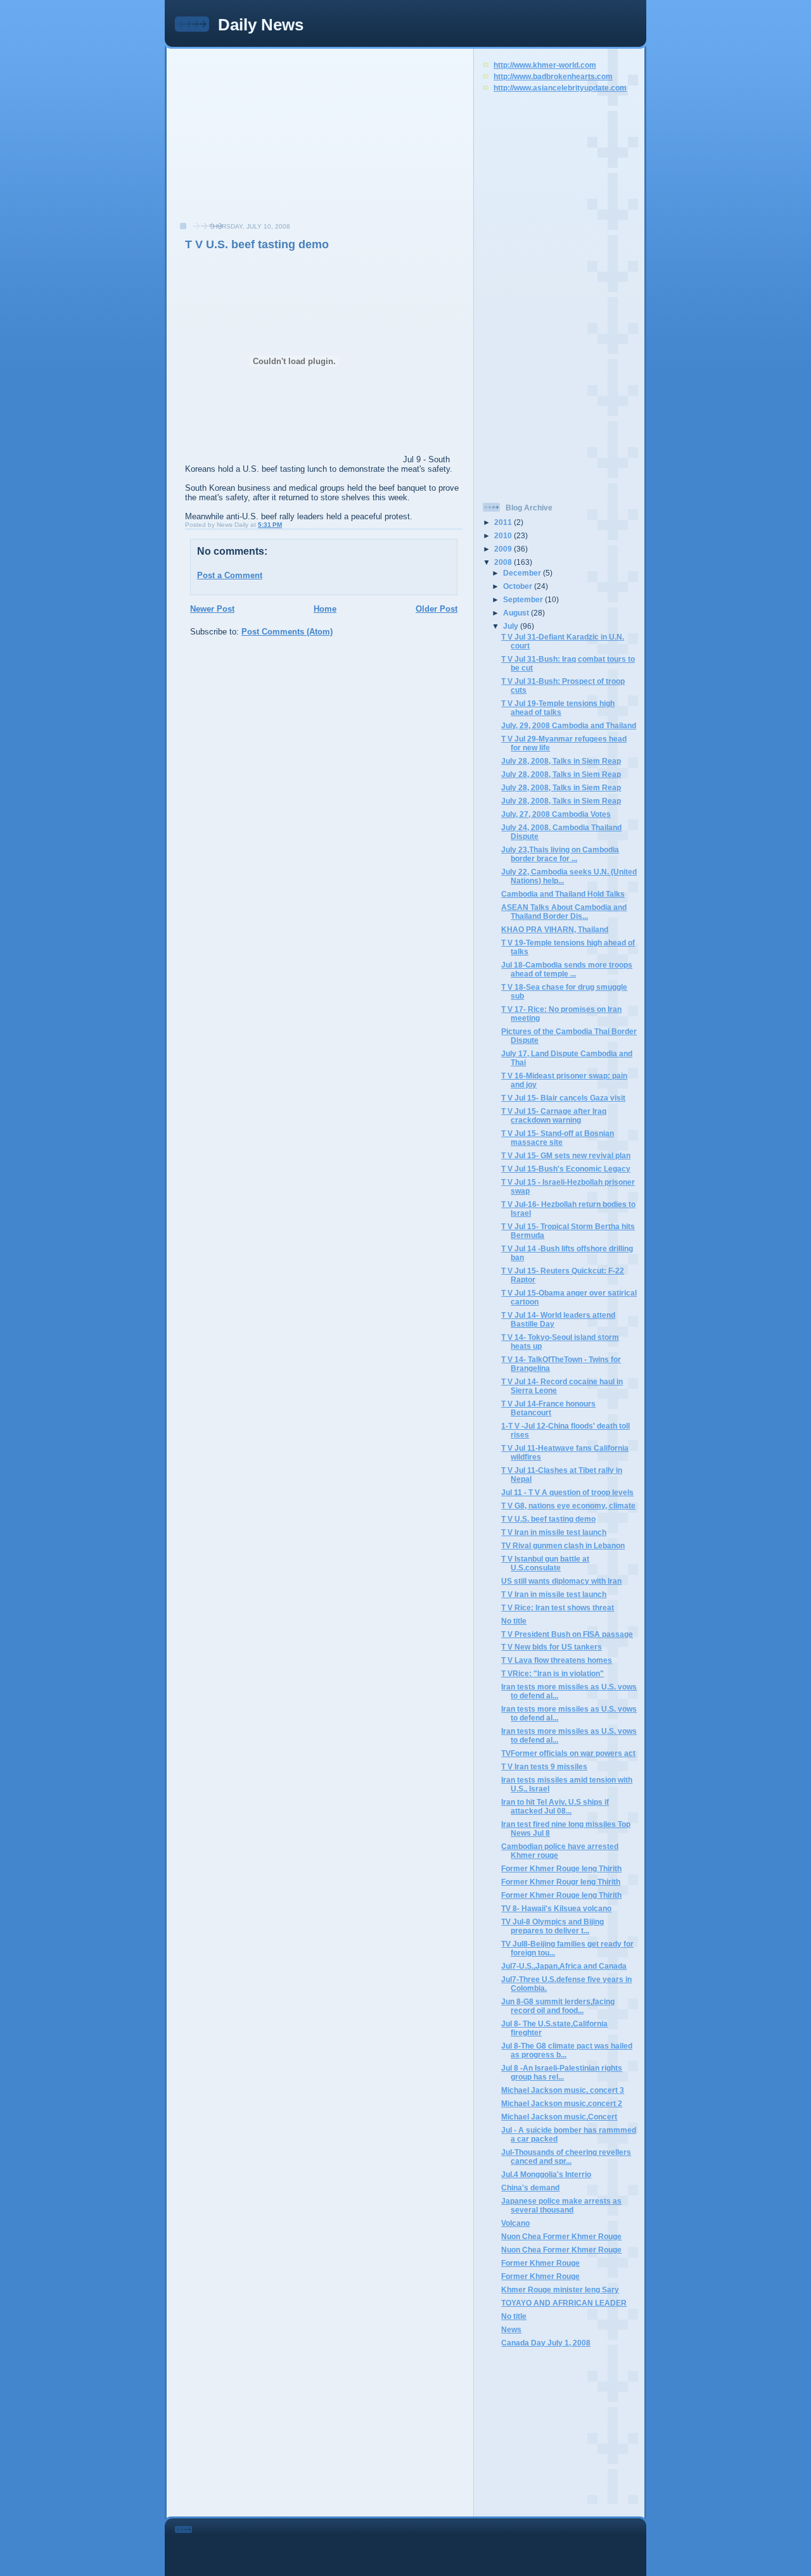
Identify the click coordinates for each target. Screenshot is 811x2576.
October (519, 586)
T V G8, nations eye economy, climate (568, 1506)
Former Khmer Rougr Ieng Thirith (561, 1882)
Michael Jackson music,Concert (559, 2117)
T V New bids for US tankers (552, 1647)
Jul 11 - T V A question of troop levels (567, 1492)
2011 (504, 522)
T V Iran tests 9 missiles (544, 1766)
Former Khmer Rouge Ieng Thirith (561, 1868)
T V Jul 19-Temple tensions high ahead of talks (558, 708)
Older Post (437, 609)
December (523, 573)
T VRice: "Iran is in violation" (552, 1673)
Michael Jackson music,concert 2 (562, 2103)
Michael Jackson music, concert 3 (563, 2090)
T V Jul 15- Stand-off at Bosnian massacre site (558, 1138)
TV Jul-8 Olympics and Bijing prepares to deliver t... (552, 1926)
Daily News (261, 25)
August (517, 613)
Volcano (515, 2223)
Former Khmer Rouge (540, 2263)
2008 (504, 562)
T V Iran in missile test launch (554, 1532)
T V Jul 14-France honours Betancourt (548, 1408)
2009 (504, 549)
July (512, 626)
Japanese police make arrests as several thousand (561, 2205)
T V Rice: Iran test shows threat (558, 1607)
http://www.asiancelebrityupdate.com (560, 88)
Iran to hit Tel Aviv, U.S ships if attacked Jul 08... (555, 1806)
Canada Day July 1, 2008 (546, 2343)
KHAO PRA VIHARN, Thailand (555, 929)
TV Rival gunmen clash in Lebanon (563, 1545)
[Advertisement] (267, 142)
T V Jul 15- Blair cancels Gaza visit (563, 1098)
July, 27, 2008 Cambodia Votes (556, 814)
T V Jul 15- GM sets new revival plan (566, 1155)
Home (325, 609)
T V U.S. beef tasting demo (257, 244)
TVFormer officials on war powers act (568, 1753)
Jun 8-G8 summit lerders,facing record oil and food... (558, 2006)
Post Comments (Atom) (287, 632)
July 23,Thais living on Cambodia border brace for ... (560, 854)
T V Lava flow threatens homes (557, 1660)
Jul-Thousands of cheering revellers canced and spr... (566, 2156)
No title (514, 1621)
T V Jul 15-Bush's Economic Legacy (566, 1169)
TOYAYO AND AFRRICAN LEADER (564, 2303)
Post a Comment (230, 575)
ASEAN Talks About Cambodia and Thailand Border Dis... (564, 912)
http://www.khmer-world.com (545, 65)
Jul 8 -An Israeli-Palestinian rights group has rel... (562, 2072)
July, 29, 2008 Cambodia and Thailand (569, 725)
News (511, 2329)
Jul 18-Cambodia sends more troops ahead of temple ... (567, 969)
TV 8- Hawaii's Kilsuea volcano (556, 1908)
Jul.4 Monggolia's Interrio (546, 2174)
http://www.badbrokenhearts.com (553, 76)
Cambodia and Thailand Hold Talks (563, 894)
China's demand (530, 2188)
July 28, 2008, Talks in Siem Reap (561, 761)
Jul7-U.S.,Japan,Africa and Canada (564, 1966)
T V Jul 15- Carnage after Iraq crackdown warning (554, 1115)
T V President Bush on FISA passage (567, 1634)
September (524, 599)
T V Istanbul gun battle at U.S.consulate (545, 1563)
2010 (504, 535)
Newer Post (212, 609)
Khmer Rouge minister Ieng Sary (560, 2289)
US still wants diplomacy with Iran (561, 1581)
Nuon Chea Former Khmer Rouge (561, 2236)
